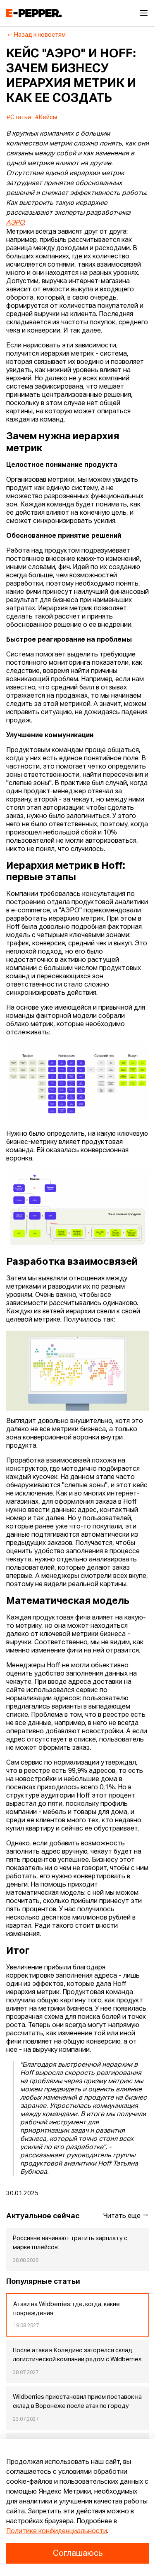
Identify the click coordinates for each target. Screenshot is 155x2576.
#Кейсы (46, 117)
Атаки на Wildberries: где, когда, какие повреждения (67, 2309)
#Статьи (19, 117)
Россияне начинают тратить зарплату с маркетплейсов (70, 2243)
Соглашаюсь (78, 2553)
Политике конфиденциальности (57, 2531)
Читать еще (123, 2216)
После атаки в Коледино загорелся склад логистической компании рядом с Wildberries (77, 2355)
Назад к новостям (40, 35)
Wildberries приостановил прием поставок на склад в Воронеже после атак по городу (77, 2402)
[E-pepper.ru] (34, 13)
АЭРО (15, 223)
